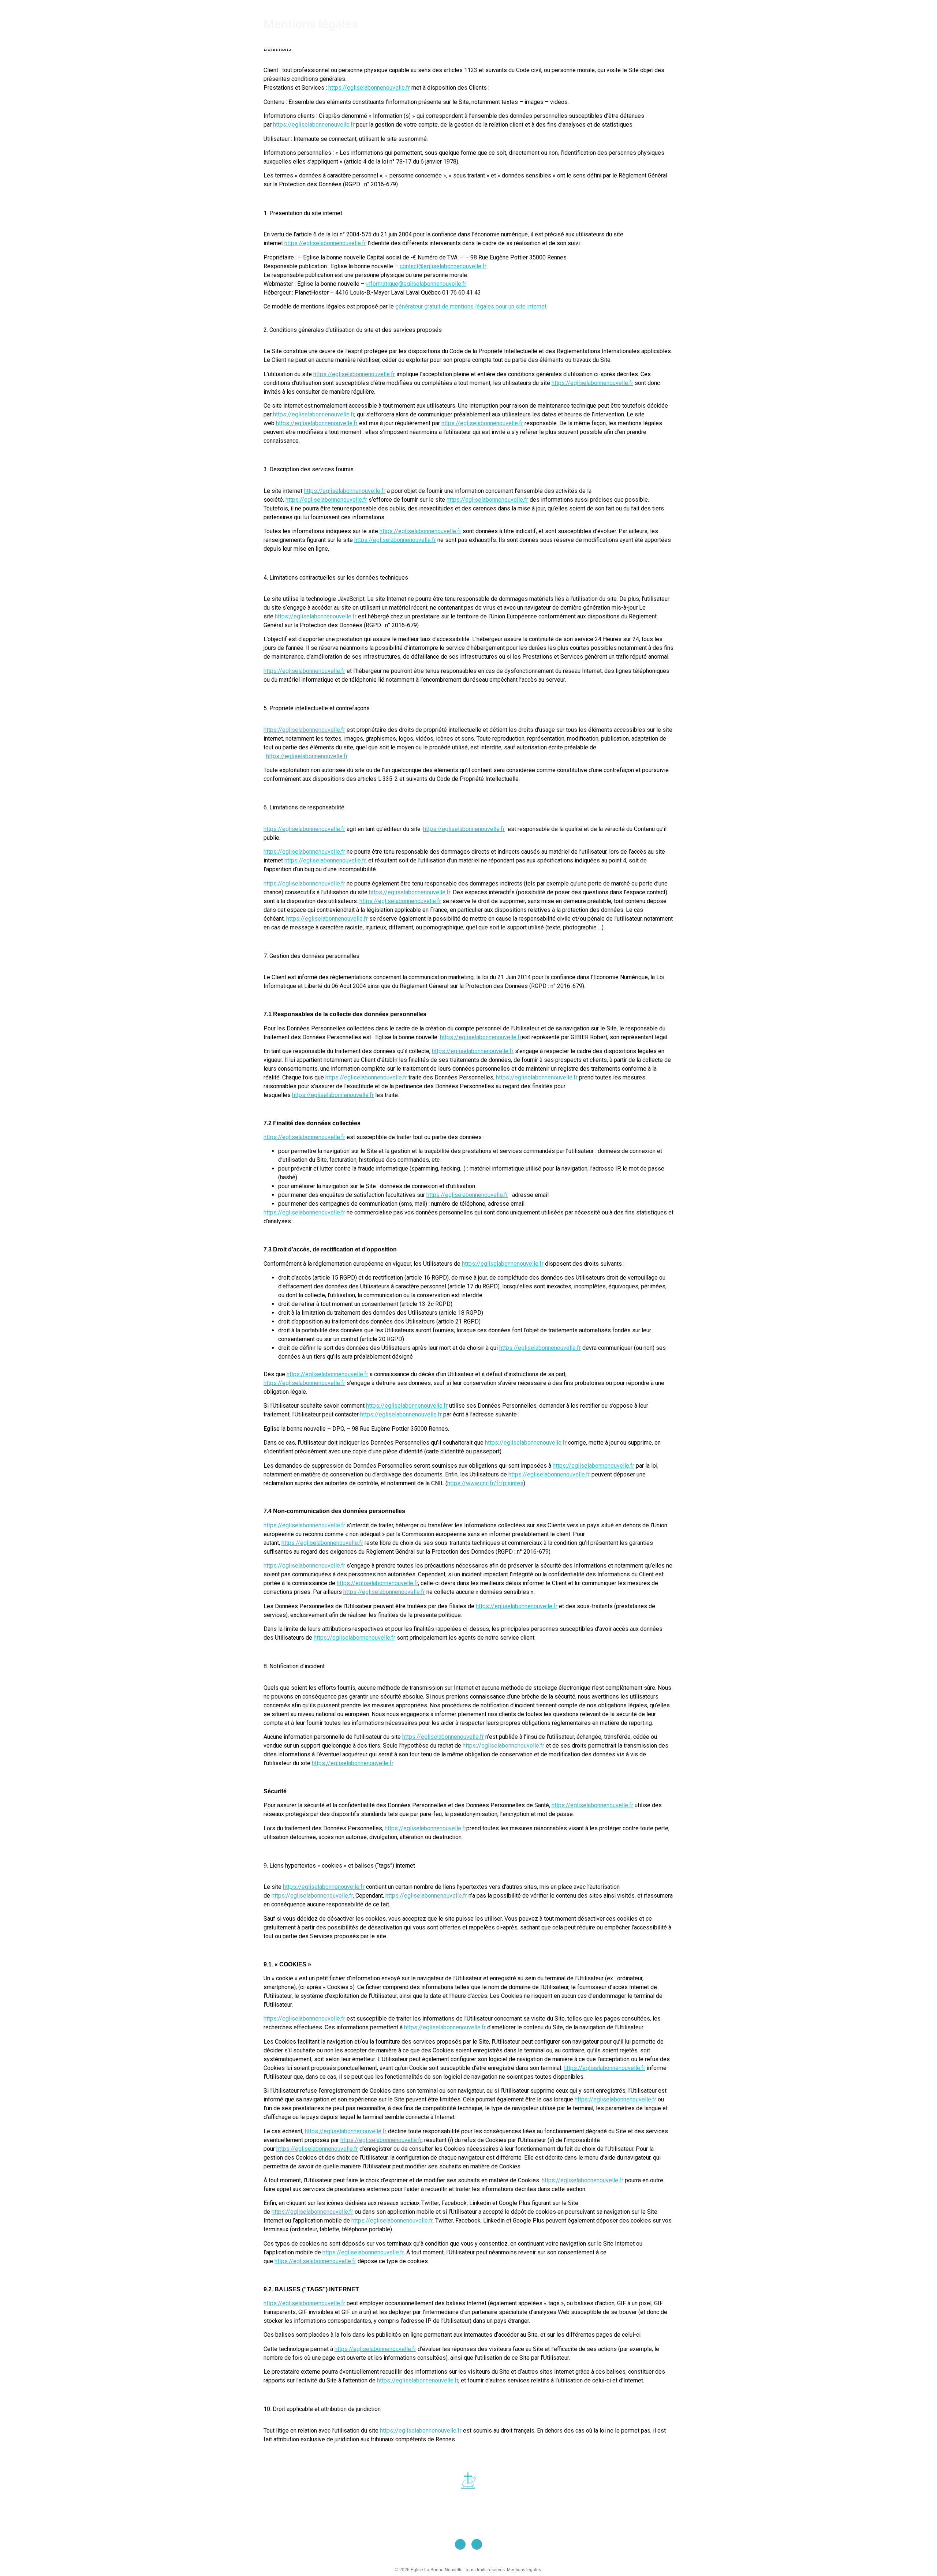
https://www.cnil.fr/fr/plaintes (485, 1483)
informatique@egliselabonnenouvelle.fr (416, 284)
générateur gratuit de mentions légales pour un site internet (471, 306)
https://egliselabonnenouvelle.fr (369, 88)
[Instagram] (477, 2544)
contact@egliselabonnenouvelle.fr (443, 266)
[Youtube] (460, 2544)
